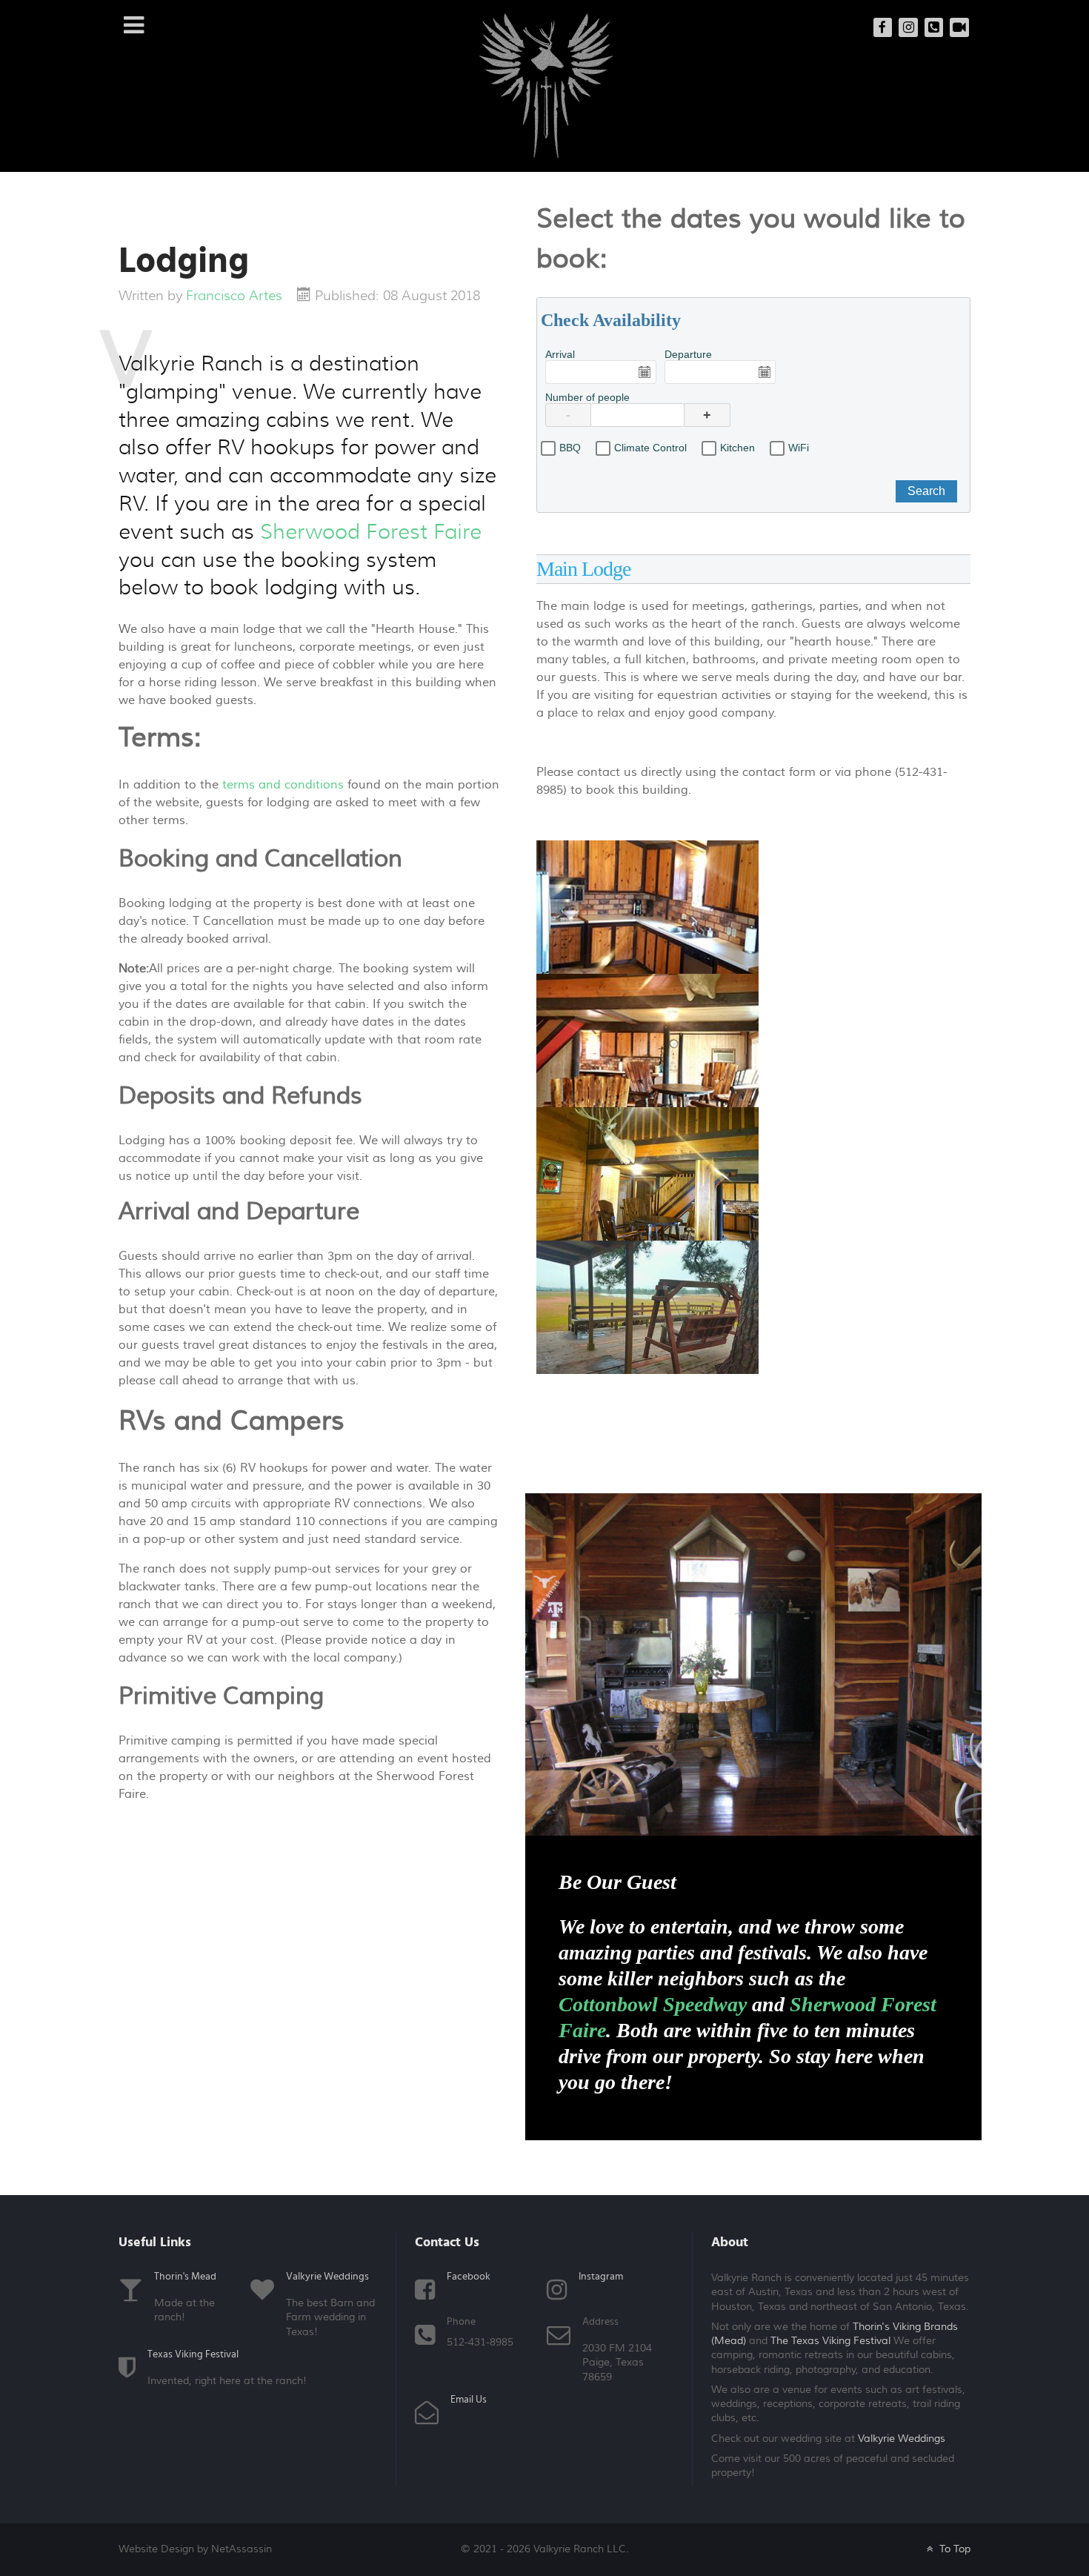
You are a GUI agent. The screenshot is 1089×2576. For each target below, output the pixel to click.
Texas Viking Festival (193, 2354)
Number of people (587, 397)
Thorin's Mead (185, 2277)
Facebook (469, 2277)
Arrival (560, 354)
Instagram (601, 2277)
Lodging (184, 262)
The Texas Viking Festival (830, 2341)
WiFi (799, 448)
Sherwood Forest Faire (371, 532)
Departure (688, 354)
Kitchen (737, 448)
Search (926, 491)
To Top (953, 2549)
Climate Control (650, 448)
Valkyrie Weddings (327, 2277)
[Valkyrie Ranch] (546, 85)
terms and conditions (285, 785)
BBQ (570, 448)
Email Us (469, 2400)
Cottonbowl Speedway (653, 2004)
